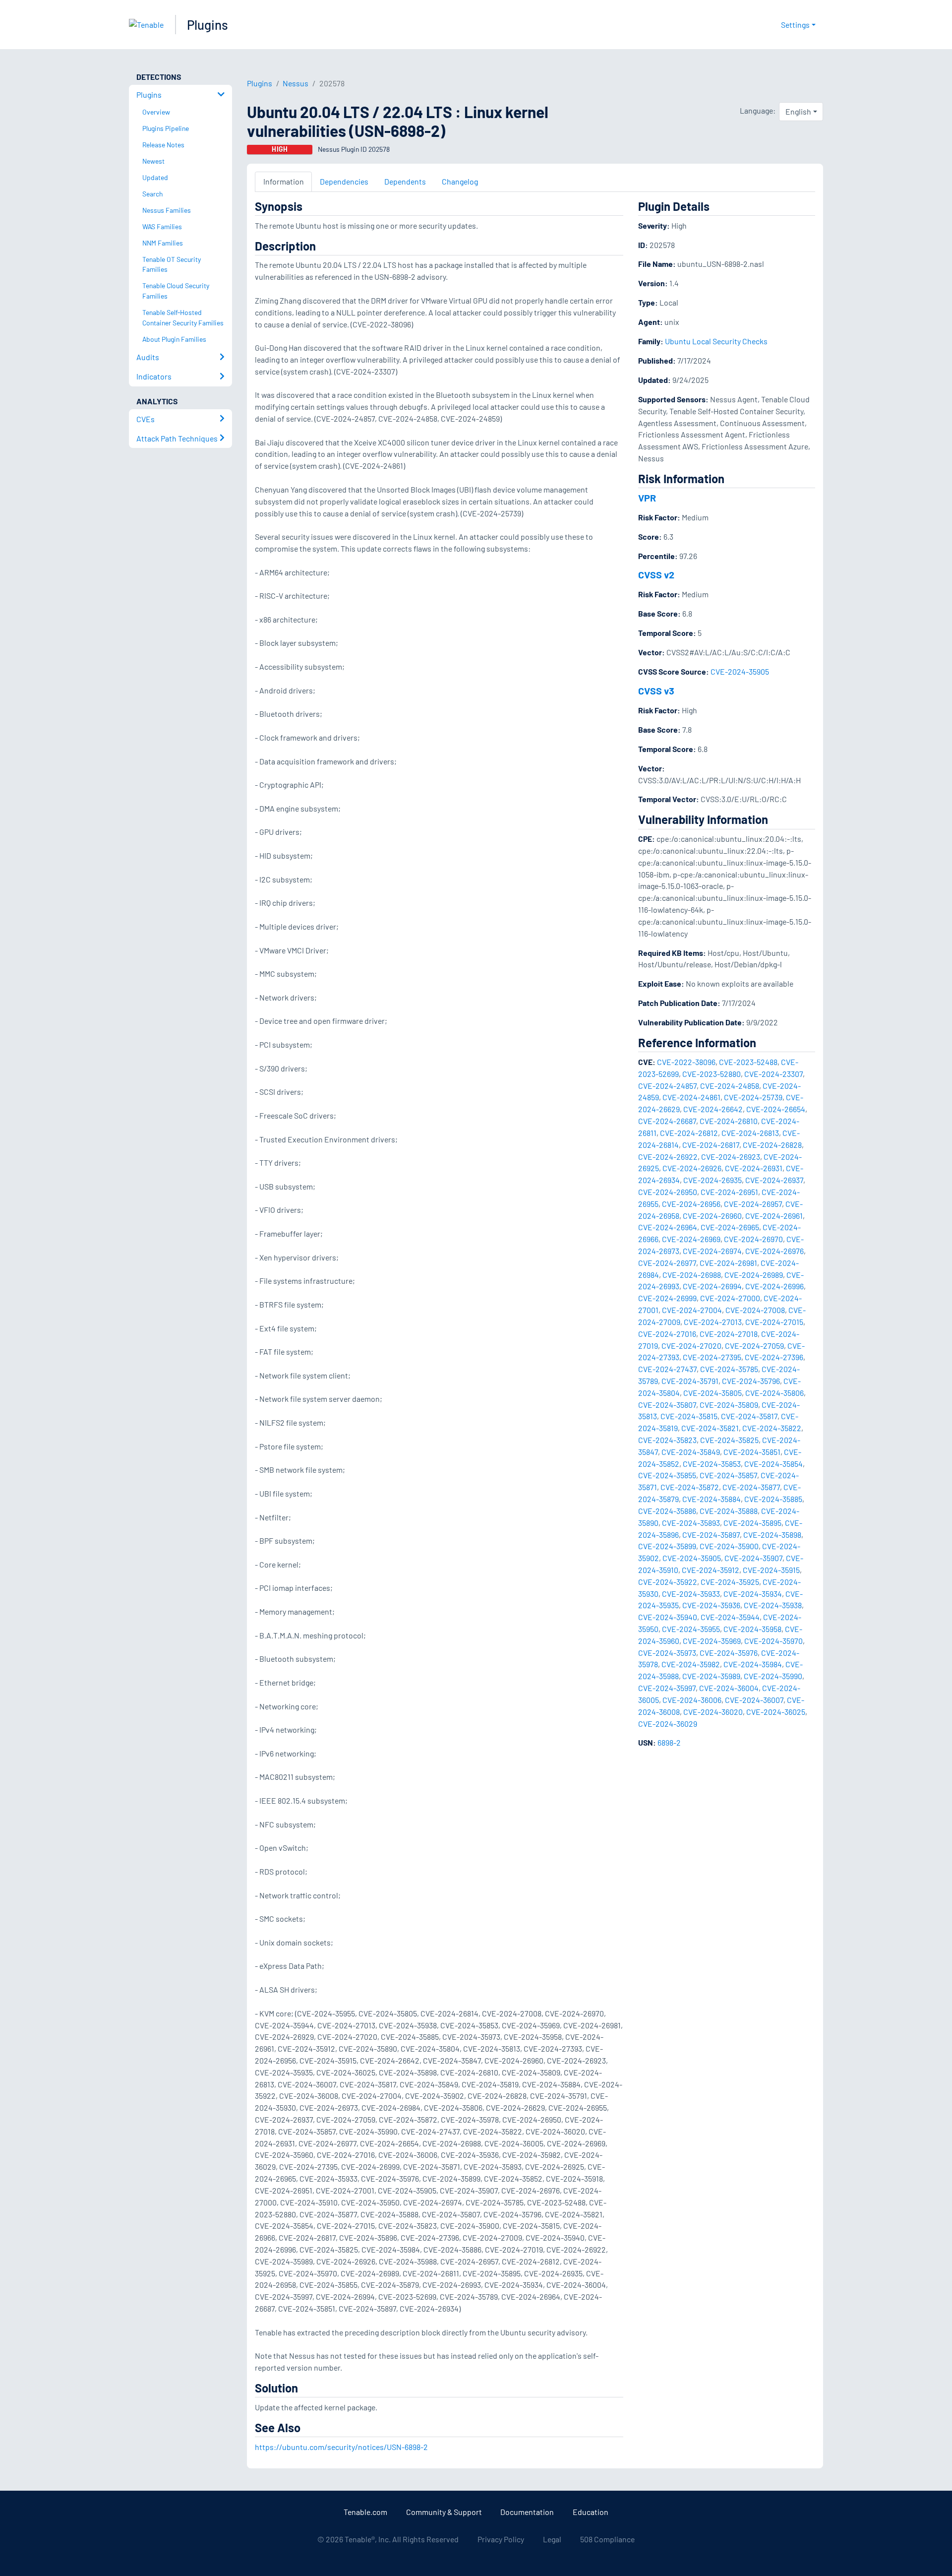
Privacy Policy (501, 2539)
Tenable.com (365, 2512)
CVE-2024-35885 (773, 1499)
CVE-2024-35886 (667, 1511)
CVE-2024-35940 (668, 1617)
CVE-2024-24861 (691, 1097)
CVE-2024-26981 (728, 1263)
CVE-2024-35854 (773, 1464)
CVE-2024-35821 (710, 1428)
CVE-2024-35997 (667, 1688)
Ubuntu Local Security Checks (716, 341)
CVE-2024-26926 (692, 1168)
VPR (647, 498)
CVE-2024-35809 (729, 1405)
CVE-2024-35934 (753, 1594)
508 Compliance (607, 2539)
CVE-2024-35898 (772, 1535)
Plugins (208, 25)
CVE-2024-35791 (690, 1381)
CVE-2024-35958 (752, 1629)
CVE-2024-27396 (774, 1357)
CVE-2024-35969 (712, 1641)
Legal (552, 2539)
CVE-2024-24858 (730, 1086)
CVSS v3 (656, 691)
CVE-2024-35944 (730, 1617)
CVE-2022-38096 (686, 1062)
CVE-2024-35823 (667, 1440)
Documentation (527, 2512)
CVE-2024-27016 (667, 1334)
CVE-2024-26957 (753, 1204)
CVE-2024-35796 (751, 1381)
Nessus (296, 83)
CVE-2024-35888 (729, 1511)
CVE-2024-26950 (668, 1192)
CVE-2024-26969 (691, 1239)
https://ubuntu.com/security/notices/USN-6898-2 (341, 2447)
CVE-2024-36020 (713, 1712)
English (798, 111)
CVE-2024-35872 (690, 1487)
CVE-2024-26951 (729, 1192)
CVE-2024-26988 (692, 1275)
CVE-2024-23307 (773, 1074)
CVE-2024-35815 (689, 1416)
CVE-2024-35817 (749, 1416)
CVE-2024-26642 (713, 1109)
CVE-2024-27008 (755, 1310)
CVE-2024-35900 (729, 1546)
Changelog (460, 181)
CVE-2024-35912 (711, 1570)
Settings (795, 25)
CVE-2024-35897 (711, 1535)
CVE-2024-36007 (754, 1700)
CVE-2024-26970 (753, 1239)
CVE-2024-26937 (774, 1180)
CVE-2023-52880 (712, 1074)
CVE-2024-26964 (668, 1227)
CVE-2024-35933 (691, 1594)
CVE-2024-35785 (729, 1369)
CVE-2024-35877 (751, 1487)
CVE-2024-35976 (729, 1653)
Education (591, 2512)
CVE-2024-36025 (776, 1712)
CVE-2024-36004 (729, 1688)
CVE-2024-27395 (712, 1357)
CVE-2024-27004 (692, 1310)
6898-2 (669, 1742)
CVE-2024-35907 (753, 1558)
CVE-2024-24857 (667, 1086)
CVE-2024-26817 (711, 1145)
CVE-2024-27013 (713, 1322)
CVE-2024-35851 (752, 1452)
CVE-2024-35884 (712, 1499)
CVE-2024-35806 (774, 1393)
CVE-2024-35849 (691, 1452)
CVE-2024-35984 (753, 1664)
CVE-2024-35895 (752, 1523)
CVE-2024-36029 (668, 1724)
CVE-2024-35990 (773, 1676)
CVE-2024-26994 (712, 1286)
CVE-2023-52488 (748, 1062)
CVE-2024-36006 (692, 1700)
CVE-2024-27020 (691, 1346)
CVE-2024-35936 (711, 1605)
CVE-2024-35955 (691, 1629)
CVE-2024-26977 (667, 1263)
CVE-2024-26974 (712, 1251)
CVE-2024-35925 (730, 1582)
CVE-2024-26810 (729, 1121)
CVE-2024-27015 (774, 1322)
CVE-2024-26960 (712, 1216)
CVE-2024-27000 (730, 1298)
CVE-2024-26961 (774, 1216)
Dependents (405, 181)
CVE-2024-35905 (740, 671)
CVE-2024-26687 (667, 1121)
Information (284, 181)
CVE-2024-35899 (667, 1546)
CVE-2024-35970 (773, 1641)
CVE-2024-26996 (774, 1286)
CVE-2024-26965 (730, 1227)
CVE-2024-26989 (754, 1275)
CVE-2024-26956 (691, 1204)
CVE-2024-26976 (774, 1251)
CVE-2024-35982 (691, 1664)
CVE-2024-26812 (689, 1133)
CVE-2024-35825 (729, 1440)
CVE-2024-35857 (728, 1475)
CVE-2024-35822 (772, 1428)
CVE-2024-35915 (771, 1570)
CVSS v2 (656, 574)
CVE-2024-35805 (713, 1393)
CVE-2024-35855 (667, 1475)
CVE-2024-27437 (667, 1369)
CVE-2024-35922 (668, 1582)
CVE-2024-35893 (691, 1523)
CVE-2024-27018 (729, 1334)
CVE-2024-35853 (712, 1464)
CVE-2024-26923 (731, 1157)
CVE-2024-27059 (754, 1346)
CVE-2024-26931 (754, 1168)
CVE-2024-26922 (668, 1157)
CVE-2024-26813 (750, 1133)
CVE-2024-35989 (711, 1676)
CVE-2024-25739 (753, 1097)
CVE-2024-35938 (773, 1605)
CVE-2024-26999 (667, 1298)
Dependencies (344, 181)
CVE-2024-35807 (667, 1405)
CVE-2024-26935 (713, 1180)
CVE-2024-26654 (776, 1109)
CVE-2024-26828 (772, 1145)
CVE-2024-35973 (667, 1653)
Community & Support (444, 2512)
